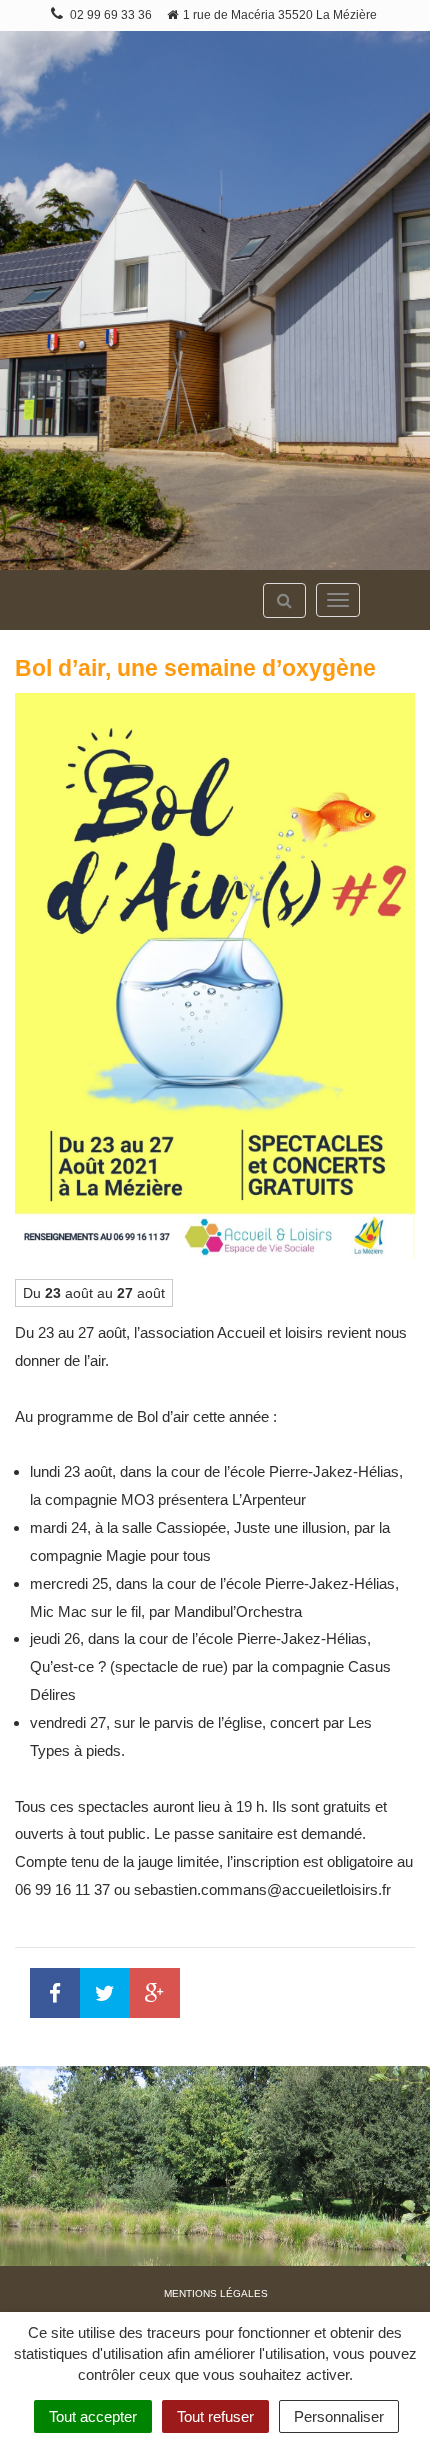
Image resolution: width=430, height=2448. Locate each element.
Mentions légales (216, 2293)
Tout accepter (93, 2416)
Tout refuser (215, 2416)
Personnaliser (339, 2416)
